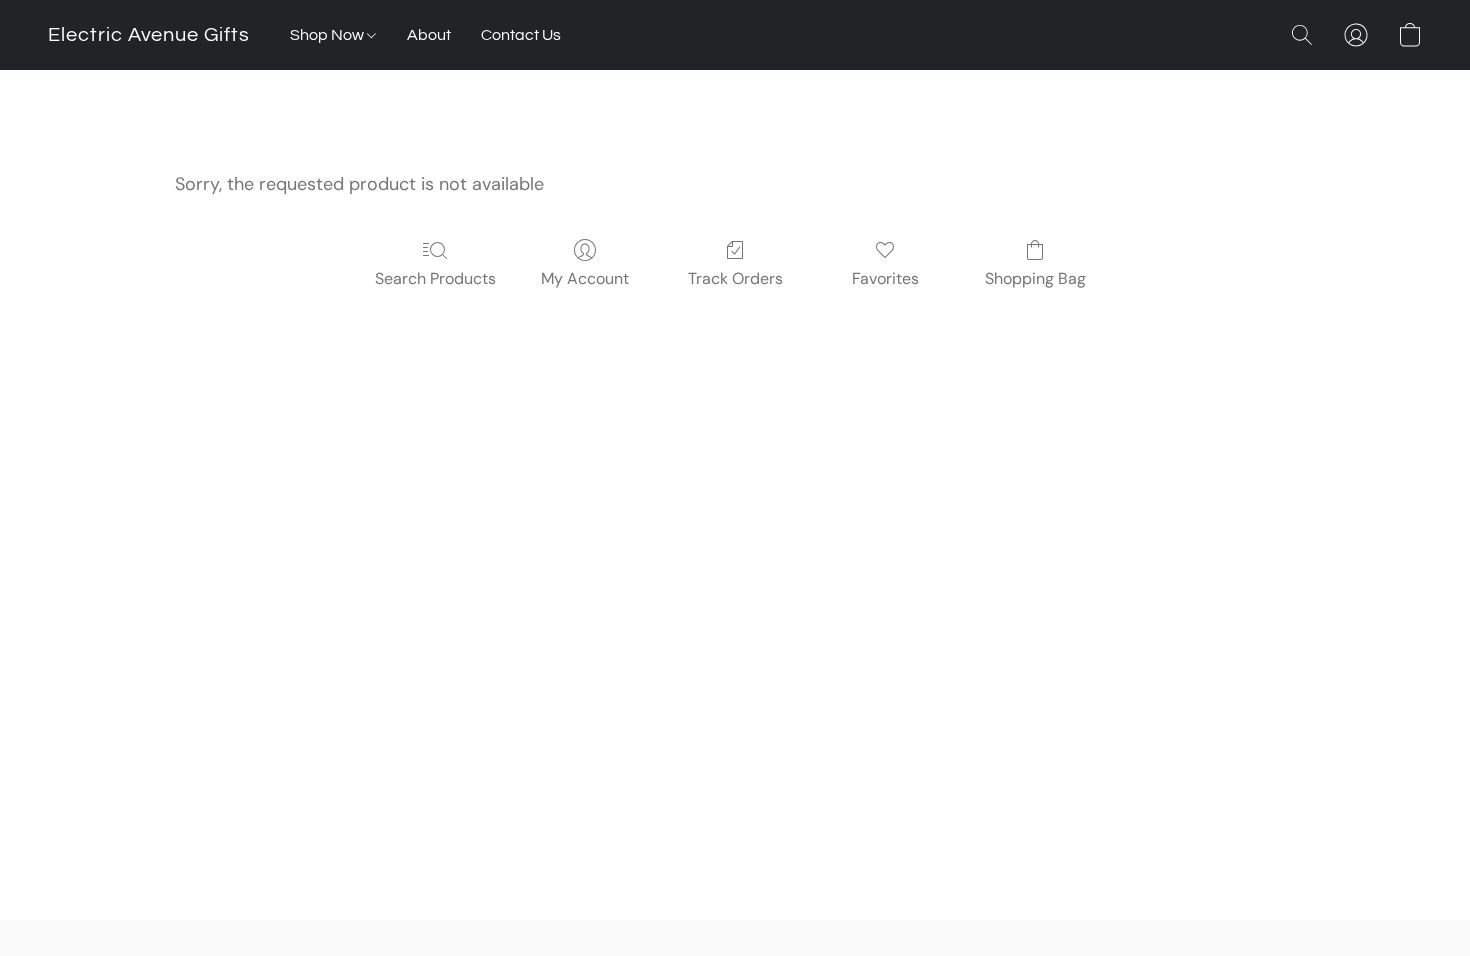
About (429, 35)
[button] (149, 35)
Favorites (885, 278)
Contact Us (521, 35)
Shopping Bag (1035, 278)
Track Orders (735, 278)
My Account (585, 278)
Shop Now (328, 35)
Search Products (435, 278)
